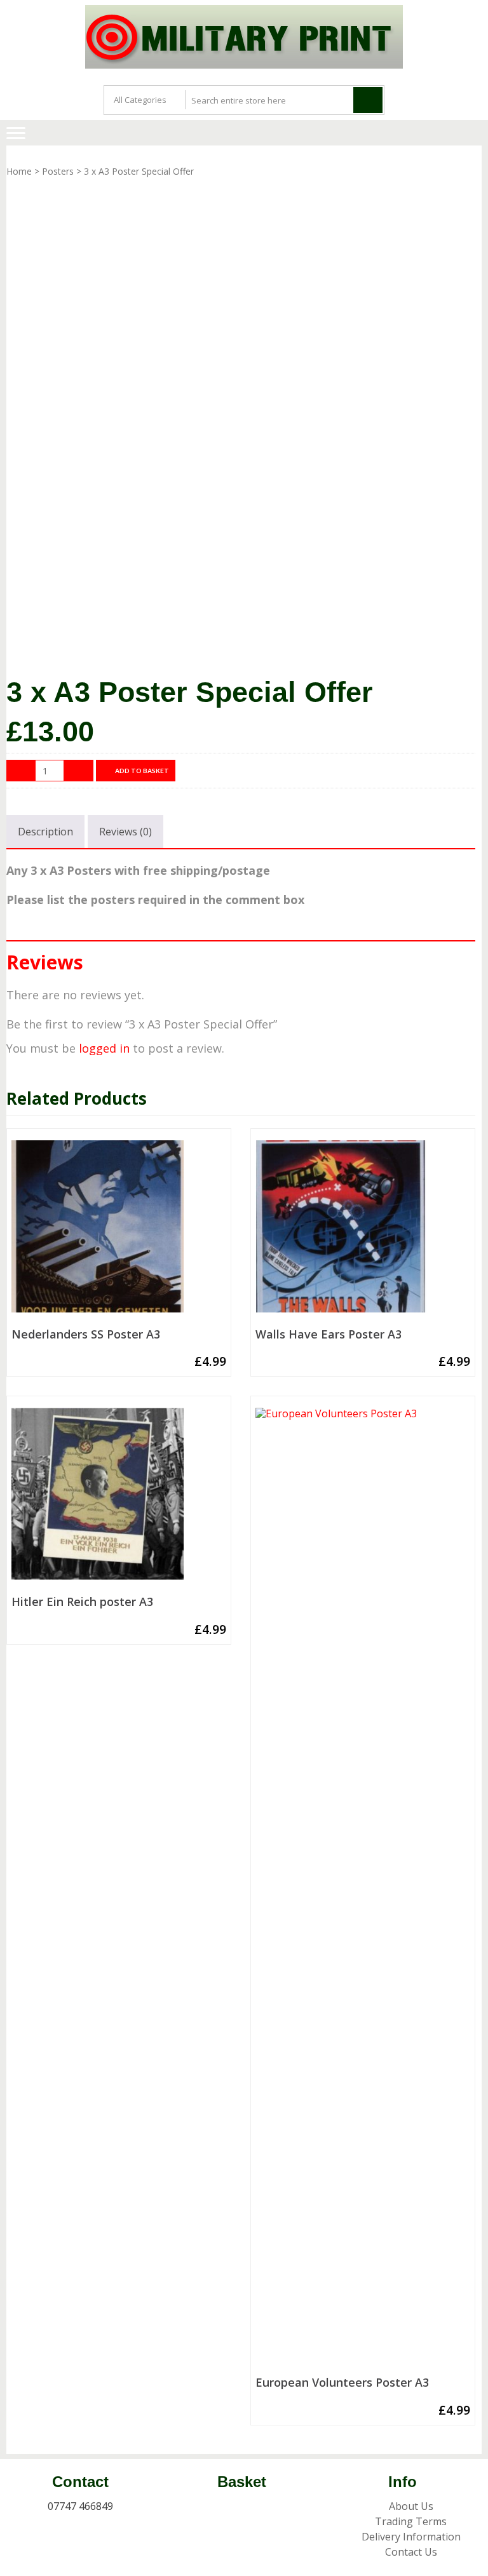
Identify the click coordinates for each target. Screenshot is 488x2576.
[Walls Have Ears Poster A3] (363, 1231)
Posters (58, 171)
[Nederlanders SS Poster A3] (119, 1231)
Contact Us (411, 2552)
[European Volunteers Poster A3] (363, 1889)
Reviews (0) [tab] (125, 832)
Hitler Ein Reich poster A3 (82, 1602)
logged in (104, 1048)
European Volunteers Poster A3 (342, 2383)
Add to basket (142, 771)
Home (19, 171)
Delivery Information (411, 2537)
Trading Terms (411, 2521)
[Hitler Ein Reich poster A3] (119, 1499)
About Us (411, 2506)
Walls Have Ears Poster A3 (329, 1335)
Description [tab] (45, 832)
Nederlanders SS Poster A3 (86, 1335)
